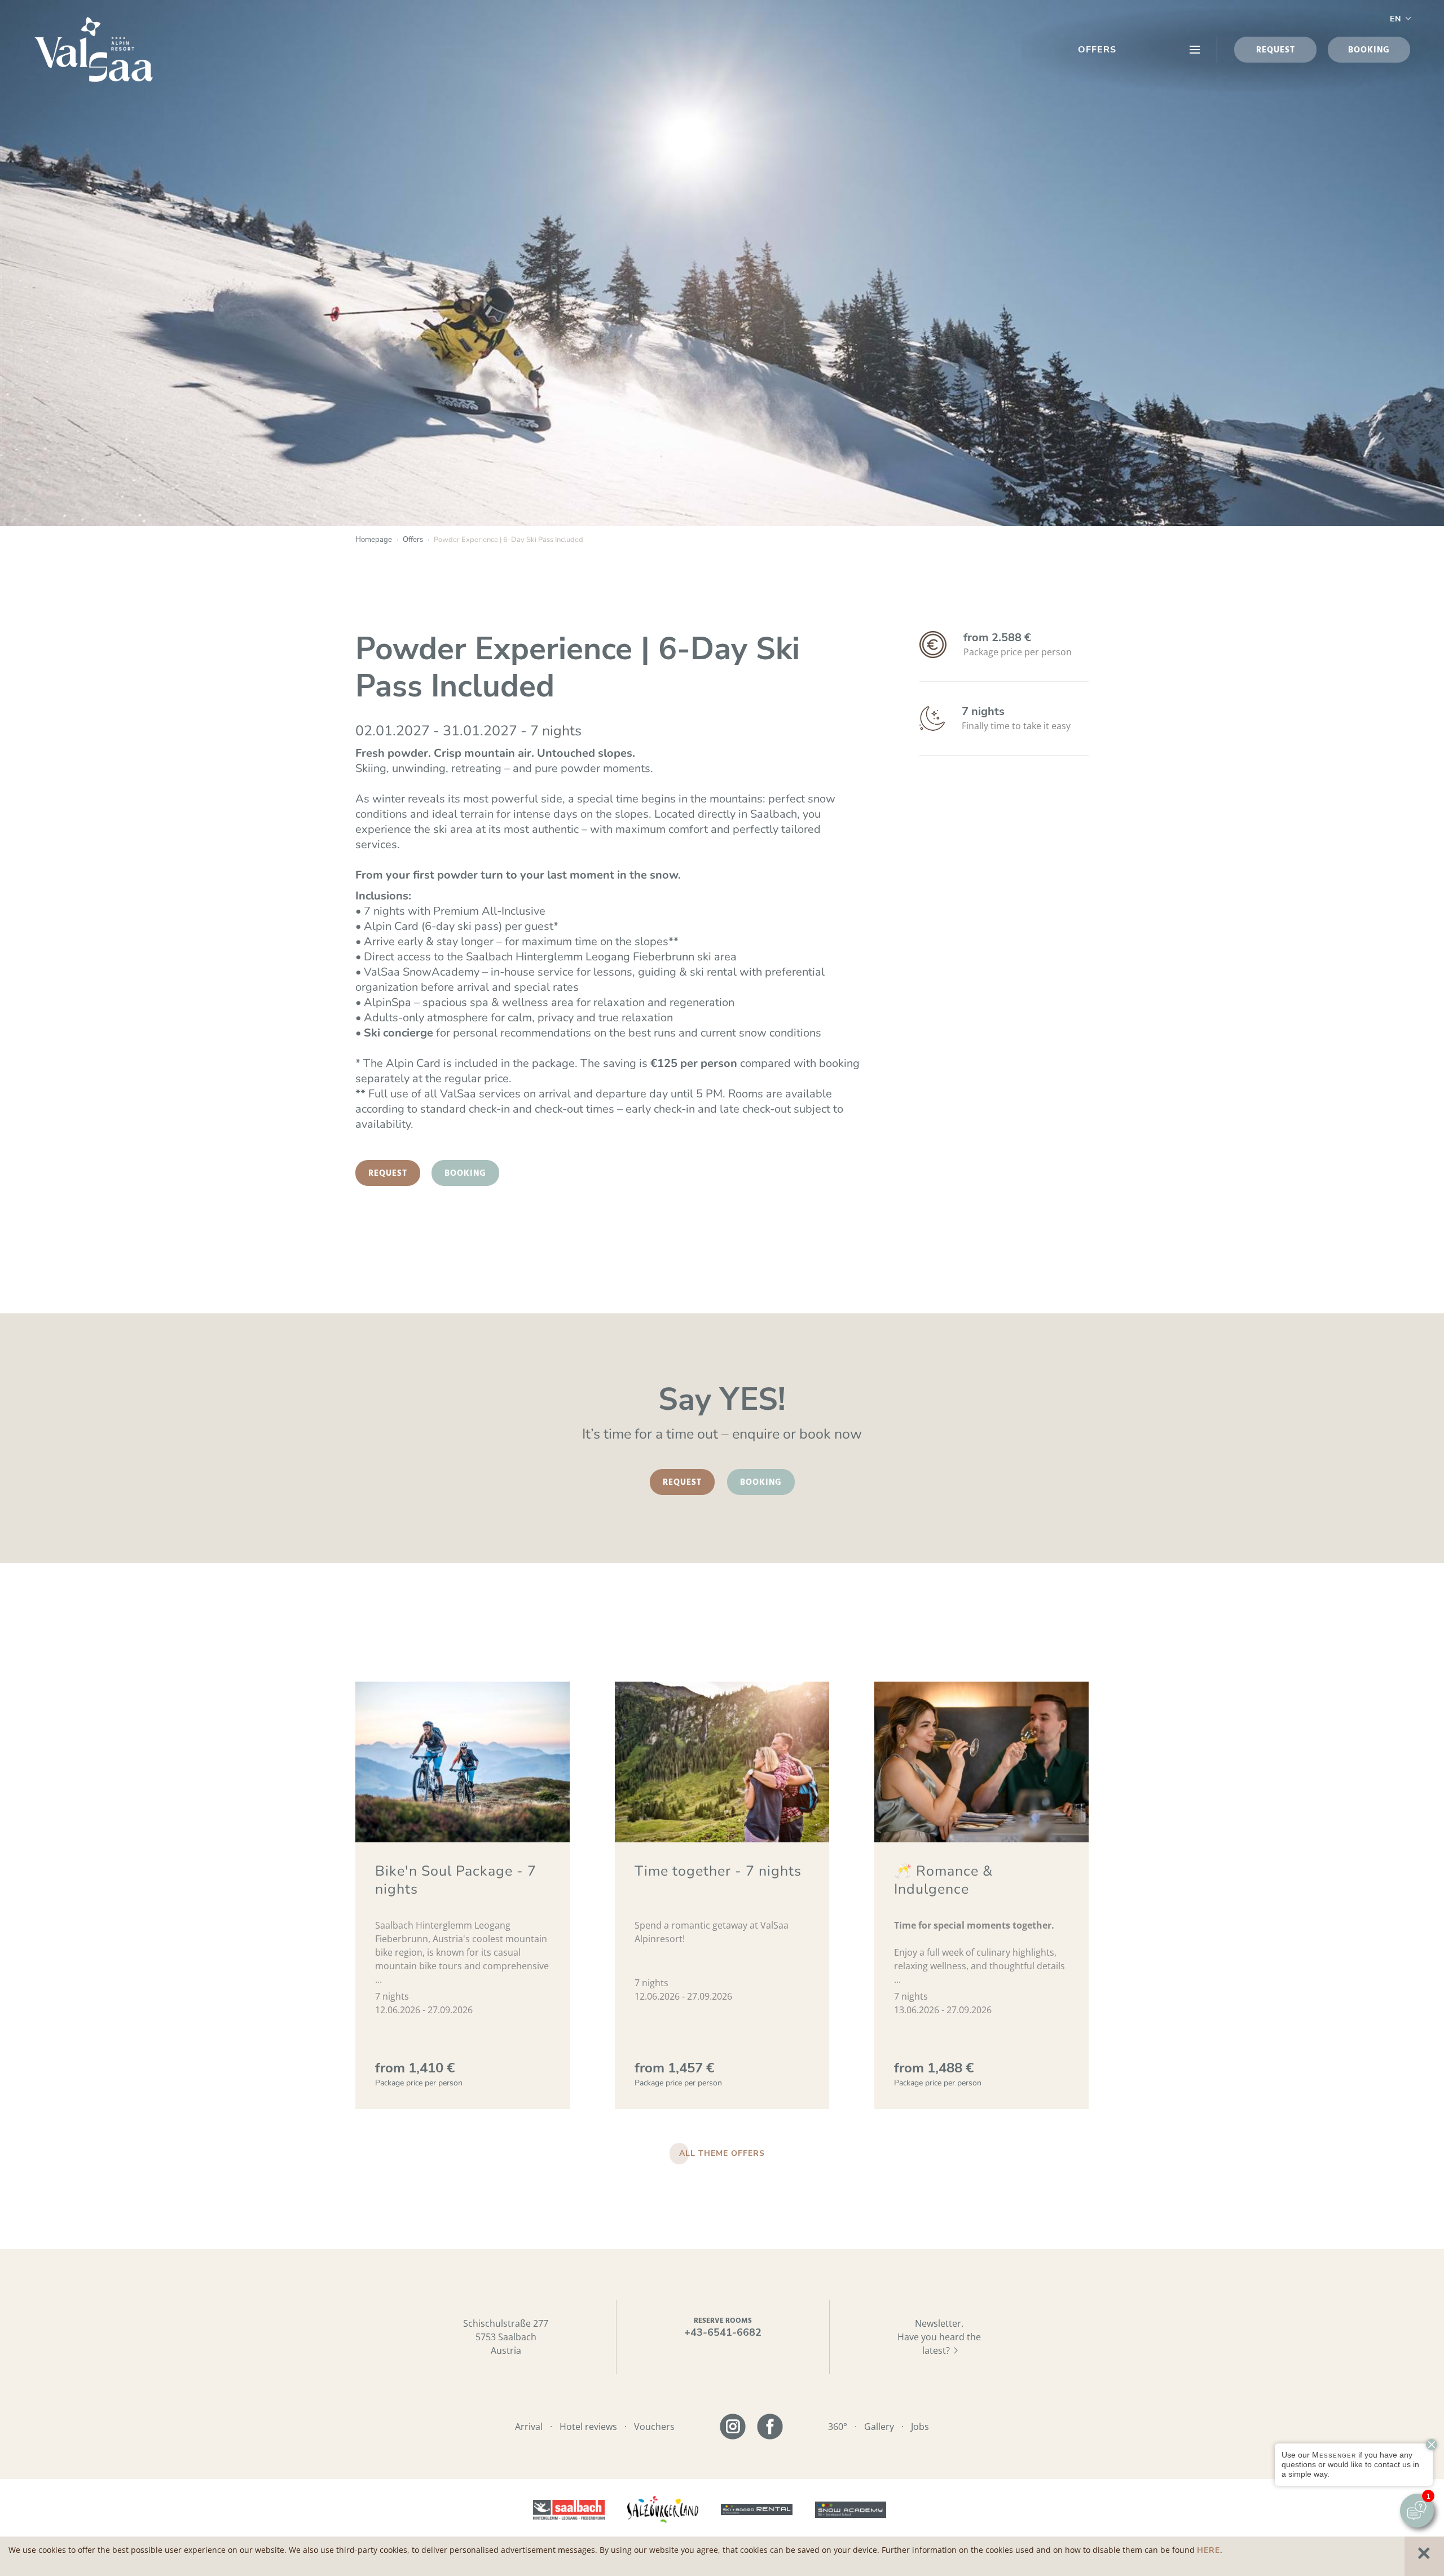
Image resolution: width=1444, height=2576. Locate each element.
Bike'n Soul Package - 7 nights (456, 1880)
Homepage (374, 540)
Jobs (920, 2427)
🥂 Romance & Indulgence (943, 1880)
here (1209, 2550)
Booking (465, 1174)
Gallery (879, 2427)
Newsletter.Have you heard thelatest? (939, 2337)
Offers (1097, 50)
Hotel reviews (588, 2427)
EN (1395, 19)
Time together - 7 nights (718, 1871)
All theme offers (722, 2153)
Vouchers (654, 2427)
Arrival (529, 2427)
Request (388, 1174)
